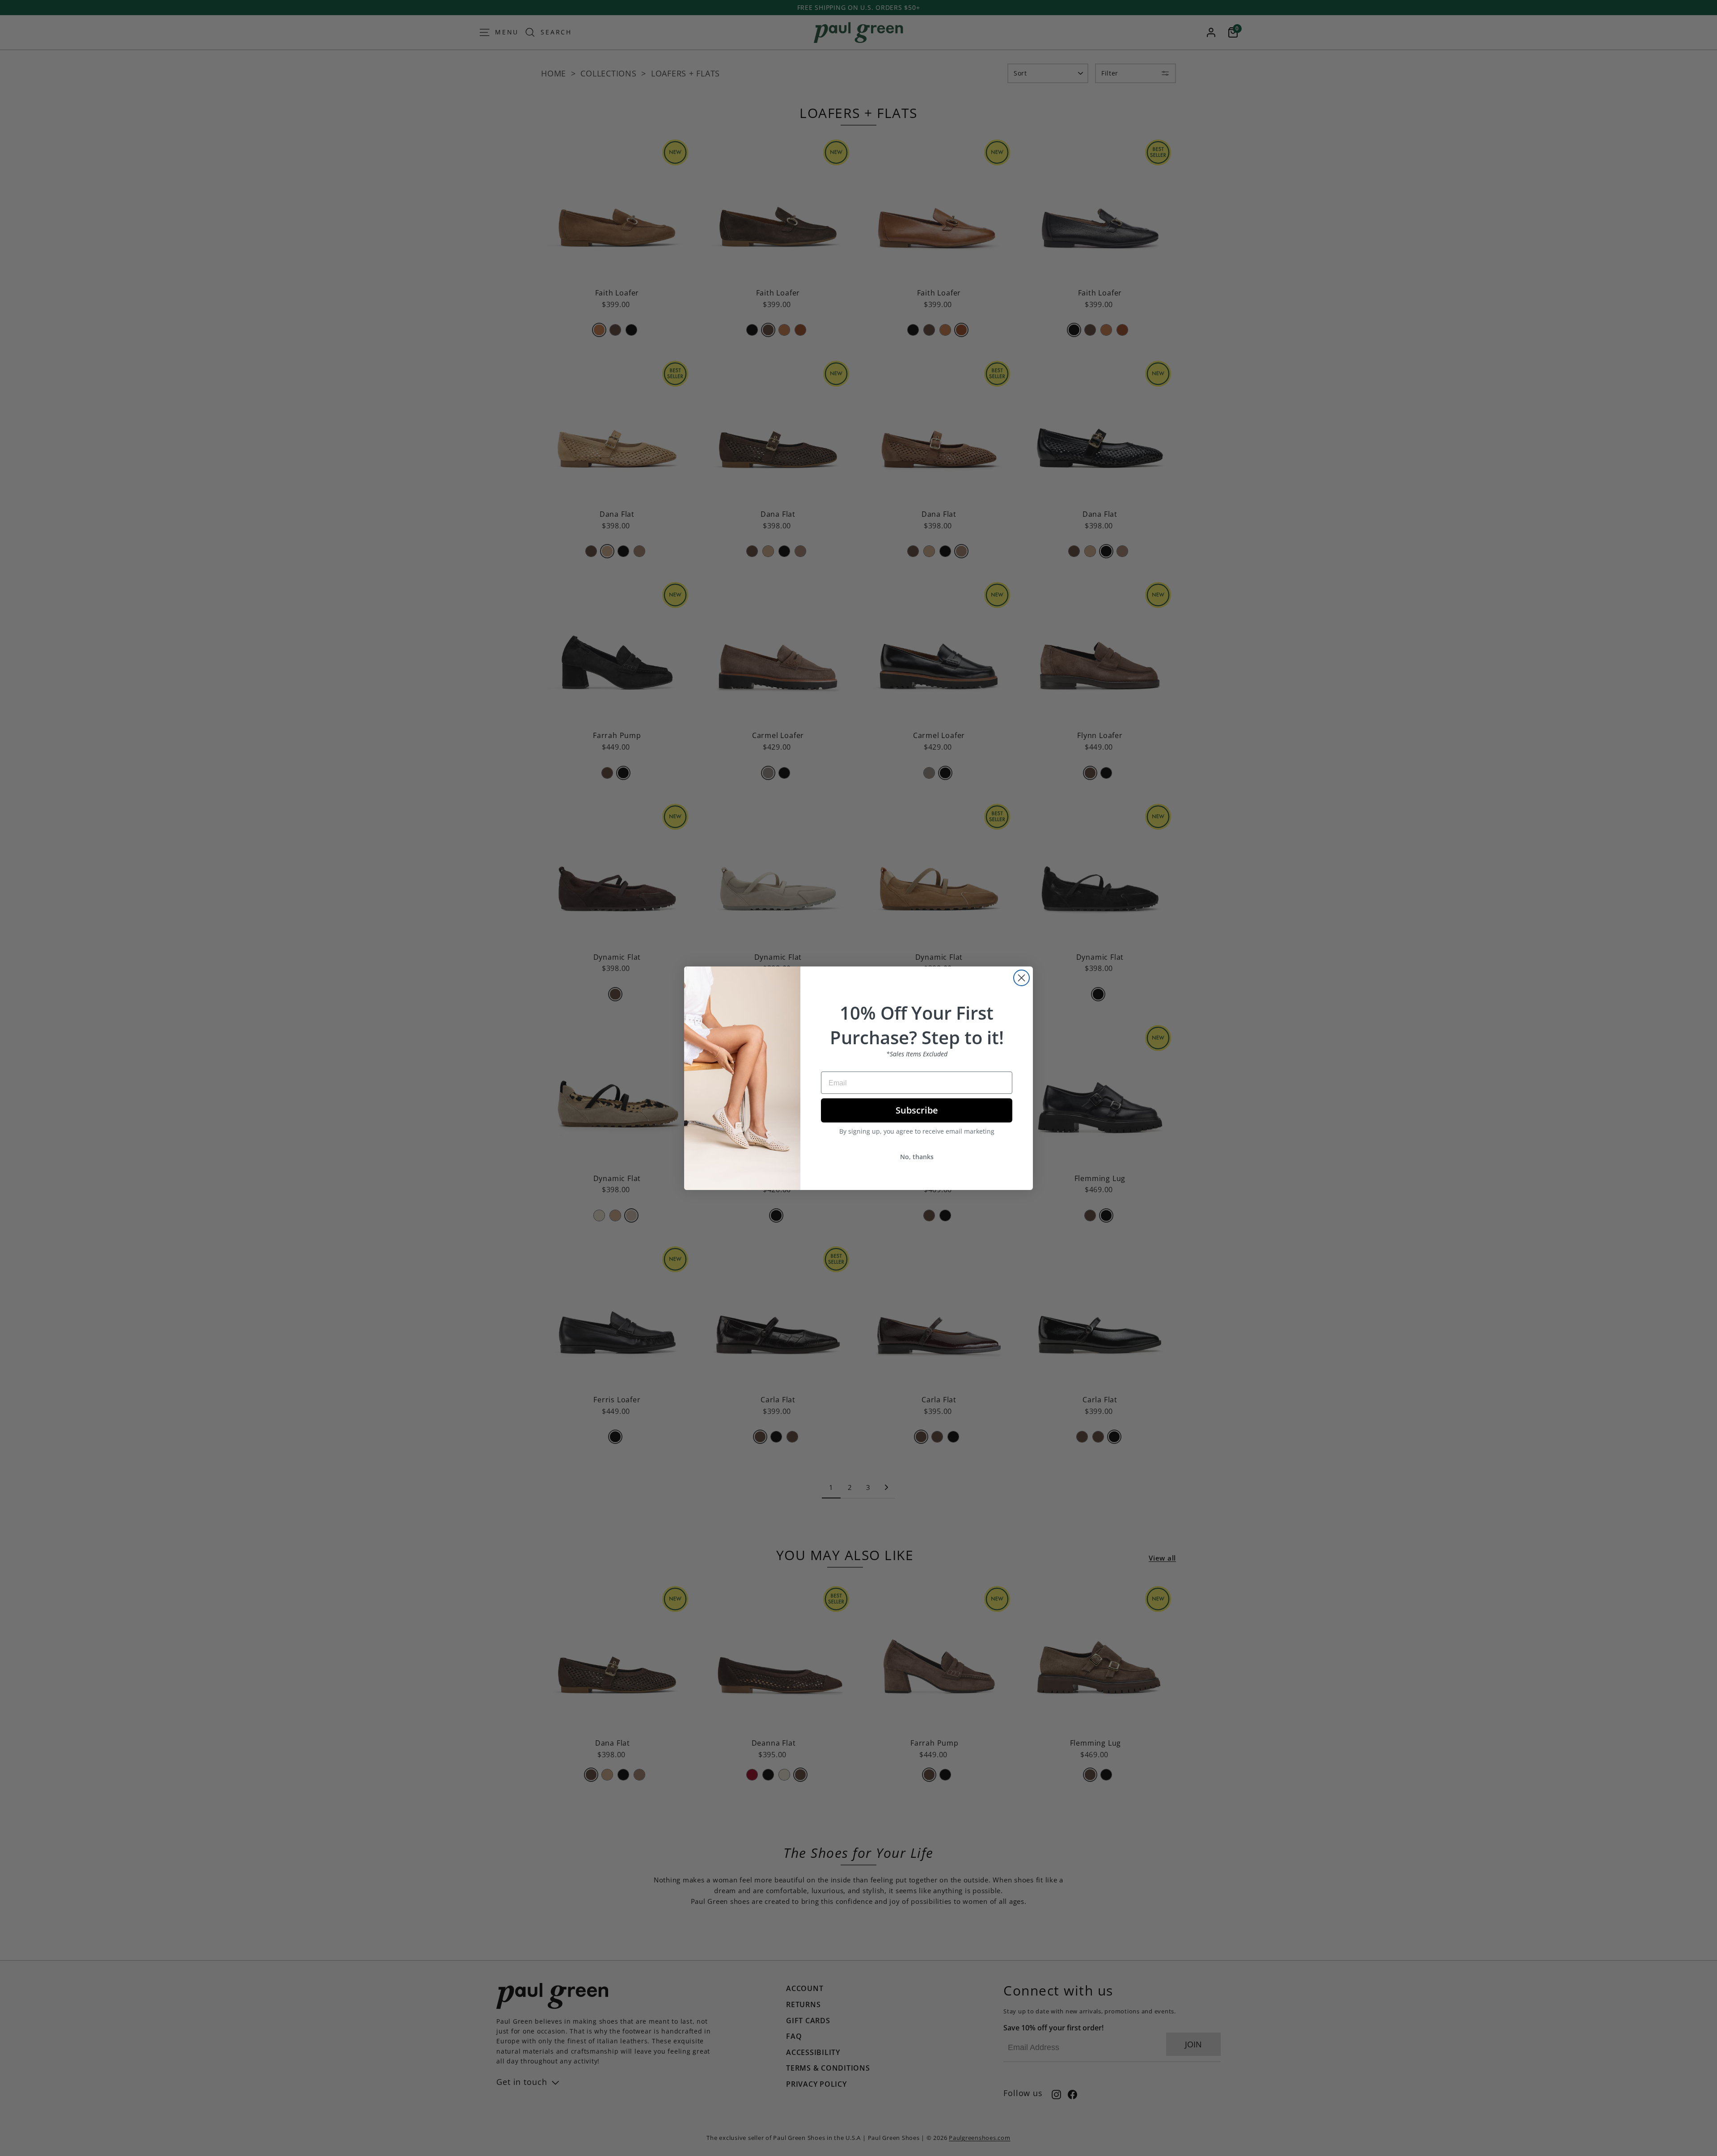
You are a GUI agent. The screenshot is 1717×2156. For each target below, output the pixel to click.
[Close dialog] (1021, 978)
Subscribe (917, 1110)
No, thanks (917, 1157)
